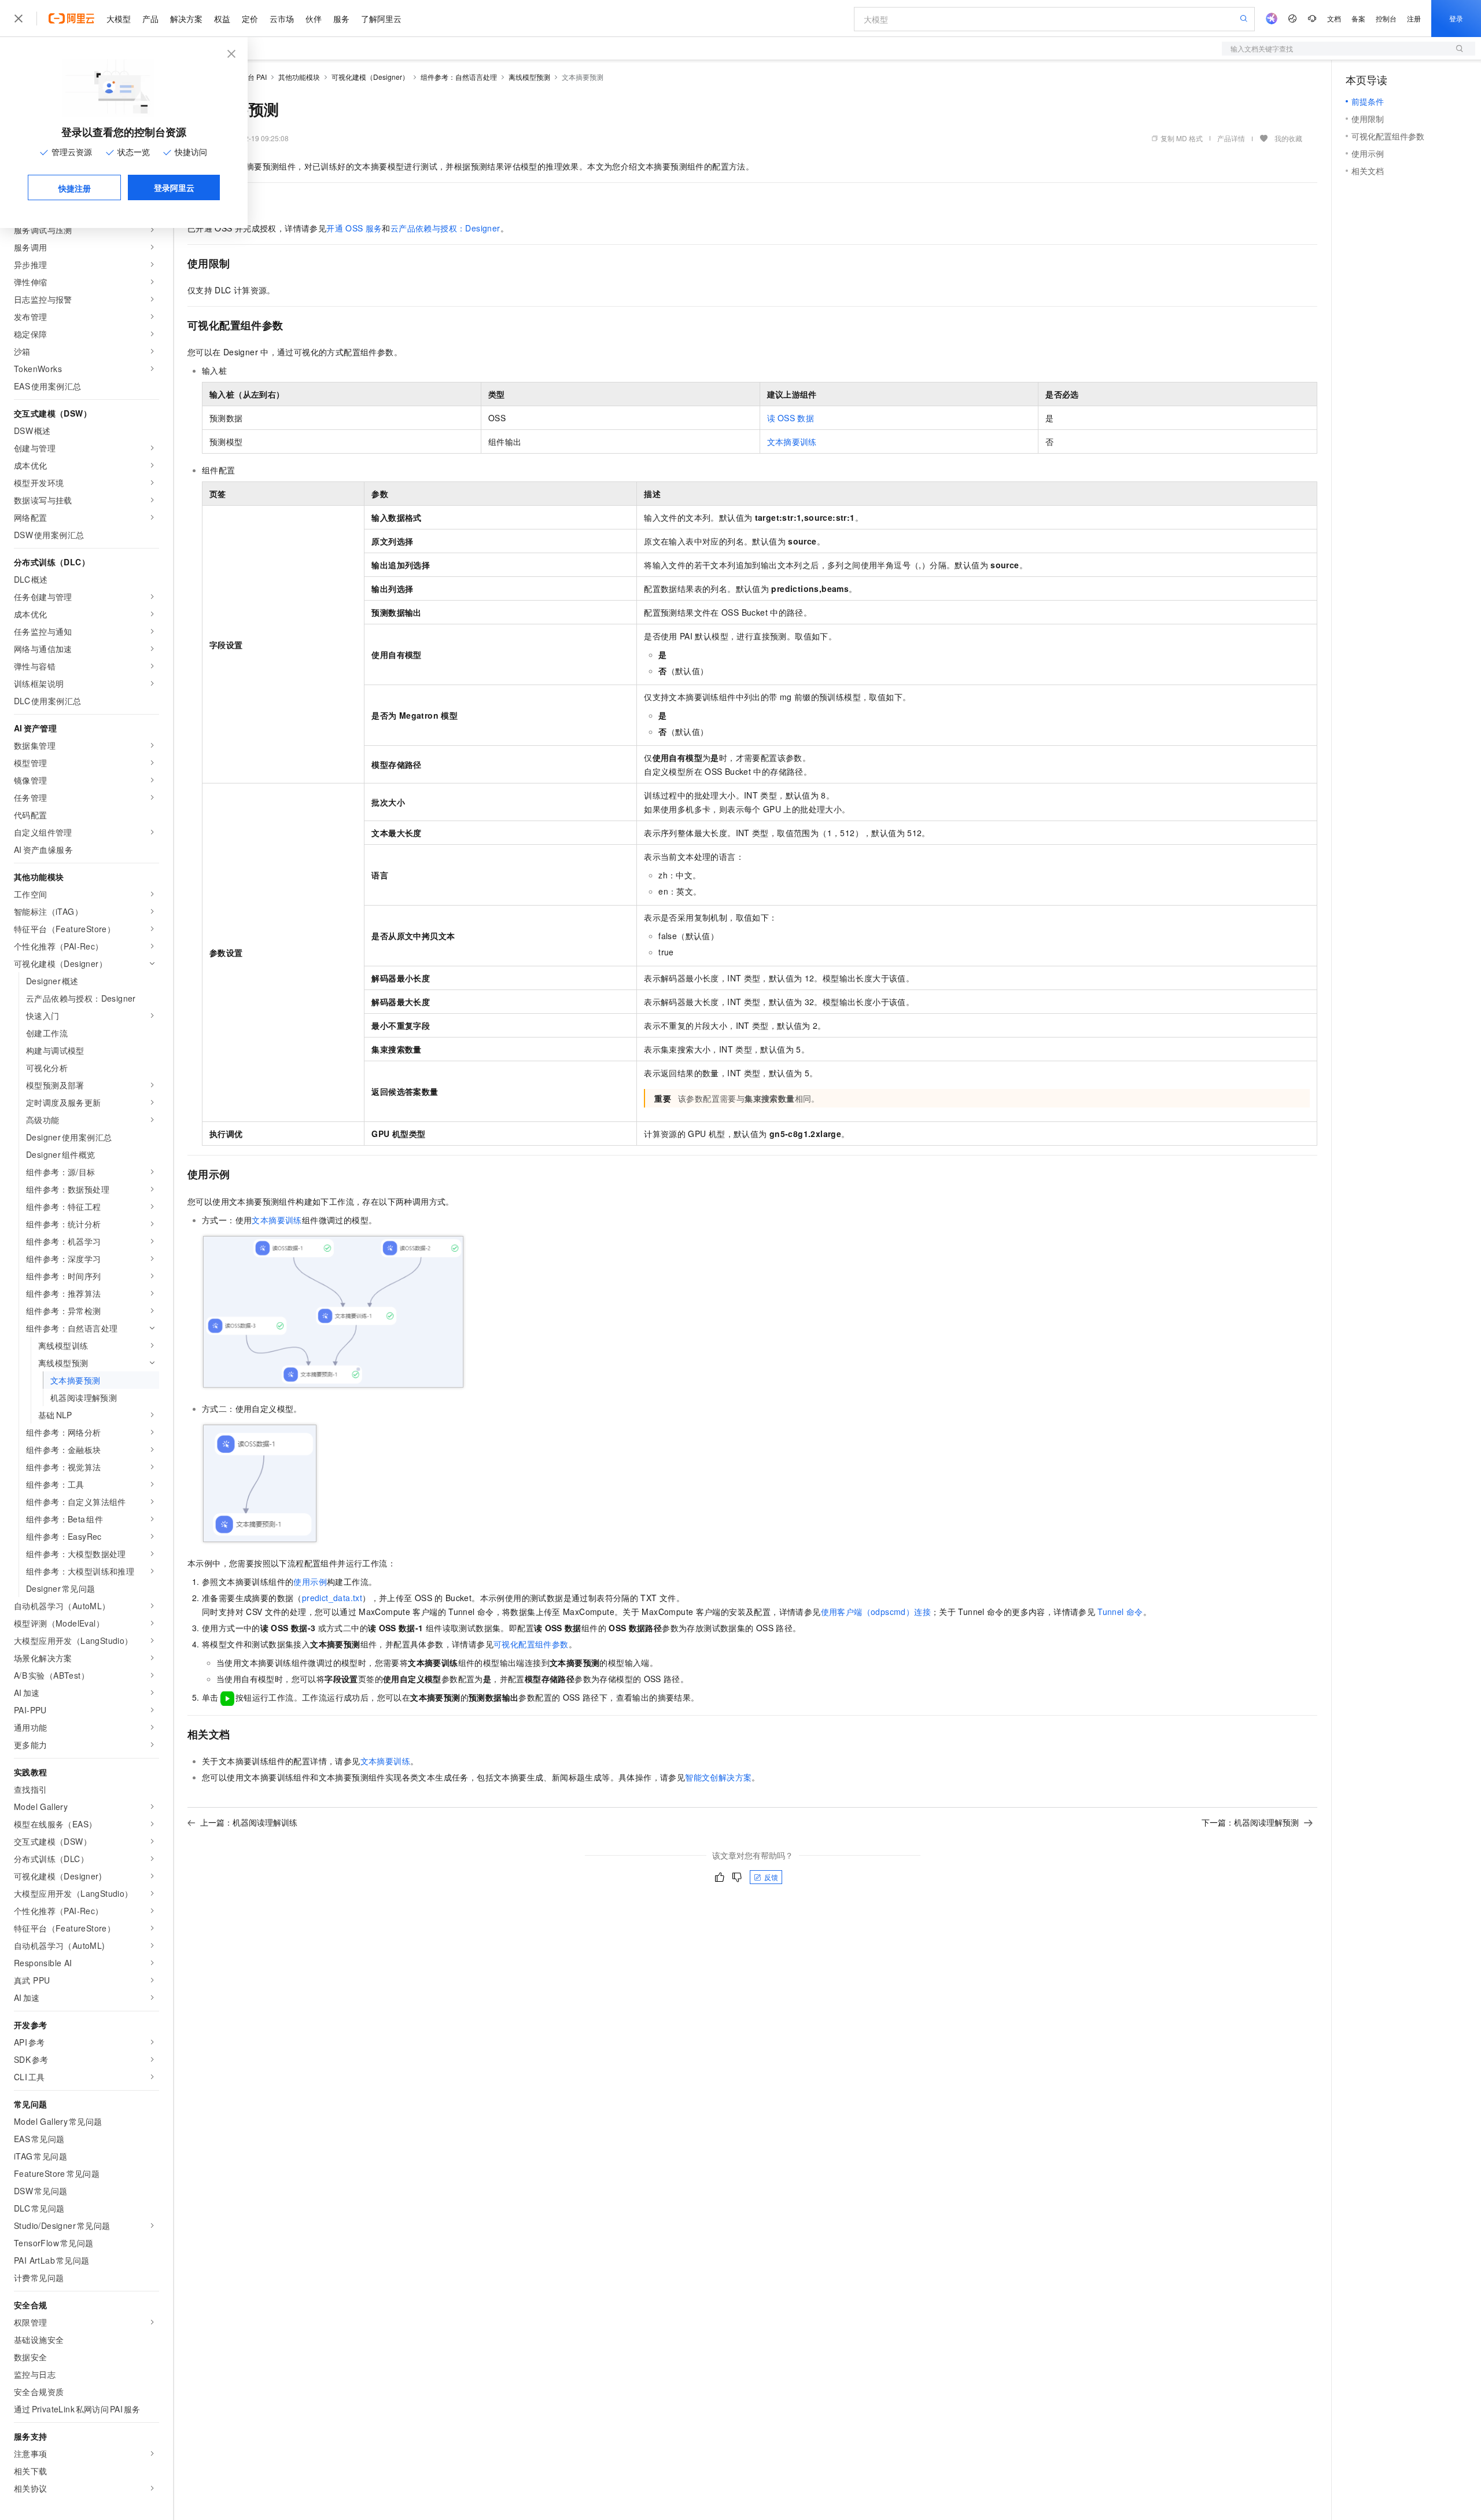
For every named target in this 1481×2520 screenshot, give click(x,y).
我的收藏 (1288, 138)
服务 (341, 19)
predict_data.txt (332, 1598)
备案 (1358, 18)
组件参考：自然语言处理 (459, 77)
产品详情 (1231, 138)
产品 (150, 19)
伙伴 (314, 19)
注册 (1414, 18)
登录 (1456, 18)
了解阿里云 (381, 19)
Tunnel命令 (1120, 1612)
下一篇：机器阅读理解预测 (1250, 1822)
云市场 (282, 19)
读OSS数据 (791, 418)
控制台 (1386, 18)
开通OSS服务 (354, 228)
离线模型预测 (529, 77)
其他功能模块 (299, 77)
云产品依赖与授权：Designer (445, 228)
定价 (250, 19)
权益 (222, 19)
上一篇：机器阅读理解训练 (249, 1822)
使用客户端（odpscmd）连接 (876, 1612)
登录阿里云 (174, 187)
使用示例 (310, 1581)
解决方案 (186, 19)
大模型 (119, 19)
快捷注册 (75, 188)
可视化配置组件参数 (531, 1644)
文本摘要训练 (792, 442)
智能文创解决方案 (718, 1777)
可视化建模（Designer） (370, 77)
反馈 (771, 1877)
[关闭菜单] (19, 19)
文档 (1334, 18)
